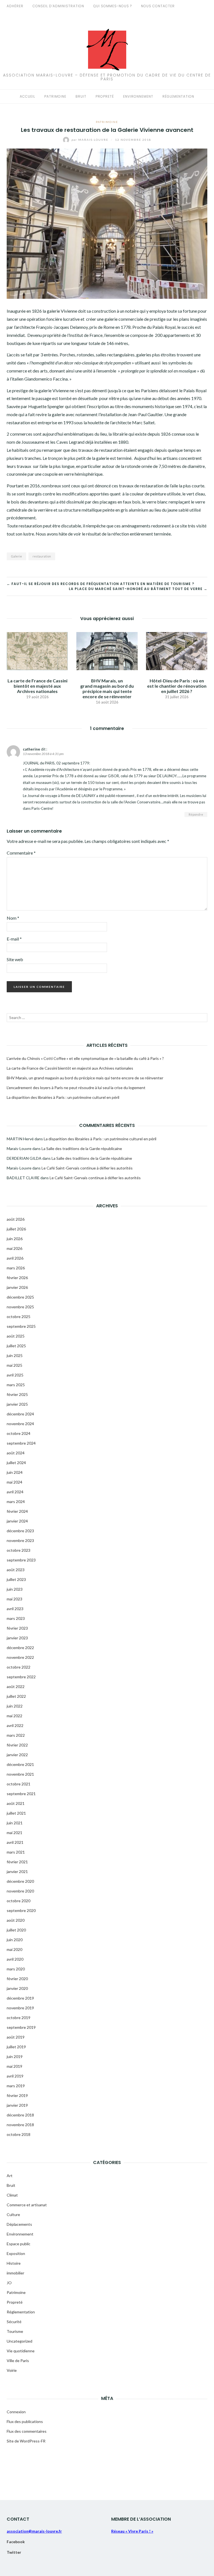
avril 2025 (15, 1375)
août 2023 (16, 1570)
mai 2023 (14, 1599)
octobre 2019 (19, 2018)
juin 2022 (15, 1706)
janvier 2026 (17, 1287)
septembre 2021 (21, 1794)
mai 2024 (14, 1482)
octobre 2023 (19, 1550)
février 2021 (17, 1862)
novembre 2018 (20, 2125)
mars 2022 (16, 1735)
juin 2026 (15, 1239)
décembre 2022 (20, 1648)
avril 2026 (15, 1258)
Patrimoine (55, 96)
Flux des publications (25, 2421)
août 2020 (16, 1920)
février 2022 (17, 1745)
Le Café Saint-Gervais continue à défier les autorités (87, 1168)
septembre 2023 (21, 1560)
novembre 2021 (20, 1774)
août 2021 (16, 1803)
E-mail (14, 939)
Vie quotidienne (21, 2351)
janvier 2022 (17, 1755)
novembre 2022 (20, 1657)
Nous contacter (158, 6)
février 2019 (17, 2095)
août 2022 (16, 1687)
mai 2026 (14, 1248)
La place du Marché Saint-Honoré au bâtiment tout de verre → (138, 589)
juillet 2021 (16, 1813)
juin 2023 (15, 1589)
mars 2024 (16, 1502)
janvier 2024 (17, 1521)
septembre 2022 (21, 1677)
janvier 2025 (17, 1404)
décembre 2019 (20, 1998)
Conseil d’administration (58, 6)
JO (9, 2283)
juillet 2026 (16, 1229)
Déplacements (19, 2224)
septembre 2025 (21, 1326)
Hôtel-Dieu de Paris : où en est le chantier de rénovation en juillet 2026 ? (177, 686)
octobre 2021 (19, 1784)
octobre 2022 (19, 1667)
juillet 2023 (16, 1579)
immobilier (15, 2273)
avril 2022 (15, 1725)
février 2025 (17, 1394)
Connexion (16, 2412)
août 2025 (16, 1336)
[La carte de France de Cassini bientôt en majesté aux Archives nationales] (37, 650)
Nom (13, 918)
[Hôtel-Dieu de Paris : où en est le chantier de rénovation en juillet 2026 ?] (177, 650)
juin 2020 (15, 1940)
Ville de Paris (18, 2361)
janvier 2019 (17, 2105)
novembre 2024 (20, 1424)
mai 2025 (14, 1365)
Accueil (27, 96)
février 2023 (17, 1628)
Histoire (14, 2263)
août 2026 (16, 1219)
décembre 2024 (20, 1414)
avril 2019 (15, 2076)
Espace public (19, 2244)
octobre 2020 (19, 1901)
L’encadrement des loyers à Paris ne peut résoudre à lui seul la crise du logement (76, 1088)
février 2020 (17, 1979)
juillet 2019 (16, 2047)
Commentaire (21, 853)
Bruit (81, 96)
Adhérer (15, 6)
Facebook (16, 2542)
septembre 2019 (21, 2027)
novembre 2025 (20, 1307)
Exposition (16, 2253)
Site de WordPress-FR (26, 2441)
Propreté (105, 96)
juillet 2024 (16, 1463)
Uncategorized (20, 2341)
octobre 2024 (19, 1433)
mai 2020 (14, 1949)
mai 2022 (14, 1716)
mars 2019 (16, 2086)
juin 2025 (15, 1355)
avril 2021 (15, 1842)
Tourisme (15, 2331)
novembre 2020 (20, 1891)
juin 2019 (15, 2056)
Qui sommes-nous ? (113, 6)
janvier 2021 (17, 1871)
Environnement (138, 96)
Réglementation (178, 96)
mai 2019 (14, 2066)
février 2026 (17, 1278)
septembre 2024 (21, 1443)
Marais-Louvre (91, 140)
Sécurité (14, 2322)
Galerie (16, 556)
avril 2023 (15, 1609)
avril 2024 (15, 1492)
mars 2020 (16, 1969)
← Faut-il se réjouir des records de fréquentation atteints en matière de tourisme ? (100, 584)
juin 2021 (15, 1823)
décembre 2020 (20, 1881)
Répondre (196, 814)
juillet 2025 (16, 1346)
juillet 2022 (16, 1696)
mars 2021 (16, 1852)
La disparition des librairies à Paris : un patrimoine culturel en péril (63, 1097)
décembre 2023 (20, 1531)
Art (10, 2176)
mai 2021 (14, 1833)
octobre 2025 (19, 1317)
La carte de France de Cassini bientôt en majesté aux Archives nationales (37, 686)
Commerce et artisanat (27, 2205)
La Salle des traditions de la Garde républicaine (82, 1148)
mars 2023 (16, 1618)
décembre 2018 (20, 2115)
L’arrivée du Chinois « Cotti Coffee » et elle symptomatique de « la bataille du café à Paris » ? (85, 1058)
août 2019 (16, 2037)
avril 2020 (15, 1959)
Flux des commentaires (27, 2431)
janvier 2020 (17, 1988)
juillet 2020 (16, 1930)
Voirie (12, 2370)
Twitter (14, 2552)
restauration (42, 556)
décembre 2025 (20, 1297)
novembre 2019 (20, 2008)
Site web (15, 959)
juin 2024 (15, 1472)
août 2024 (16, 1453)
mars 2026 (16, 1268)
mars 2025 (16, 1385)
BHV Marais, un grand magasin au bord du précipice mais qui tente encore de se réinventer (107, 689)
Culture (13, 2214)
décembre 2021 (20, 1764)
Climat (12, 2195)
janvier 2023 (17, 1638)
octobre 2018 (19, 2134)
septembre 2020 (21, 1910)
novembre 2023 (20, 1540)
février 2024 (17, 1511)
